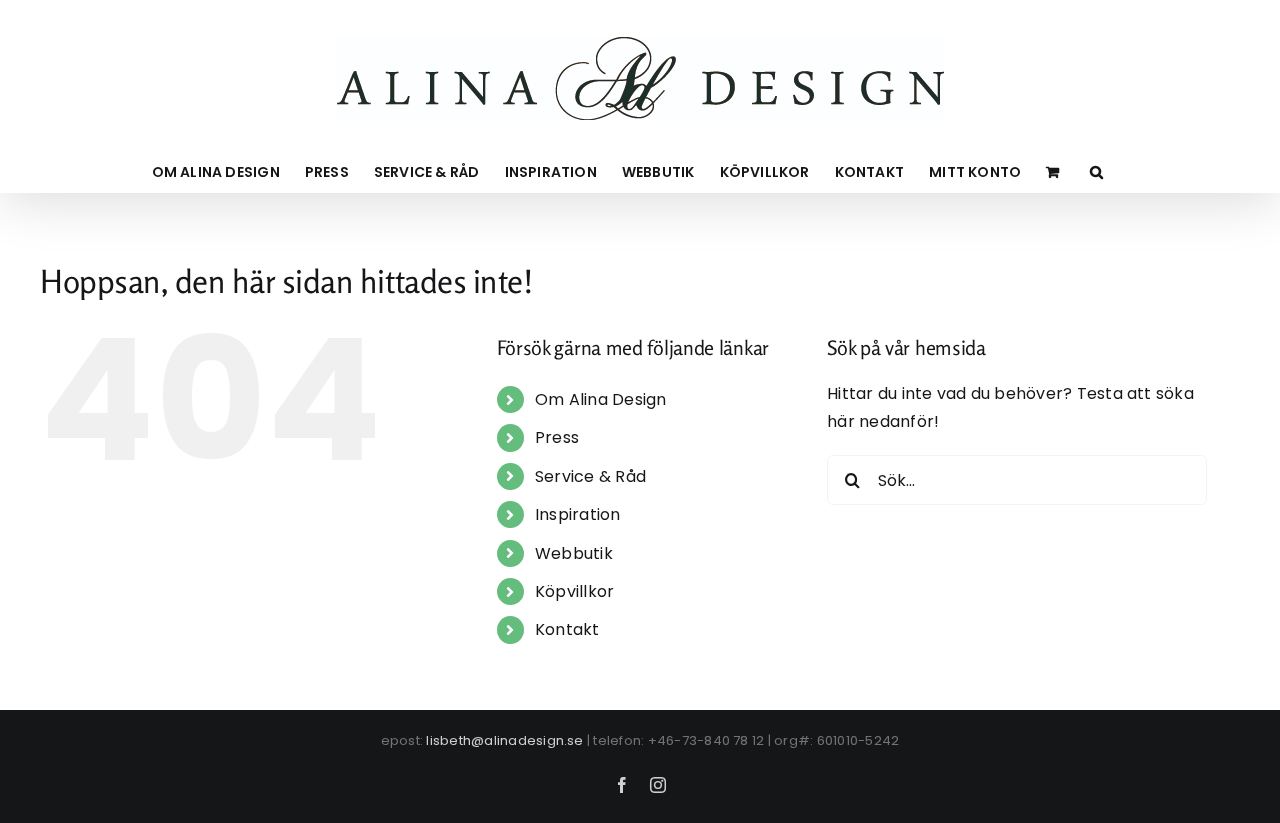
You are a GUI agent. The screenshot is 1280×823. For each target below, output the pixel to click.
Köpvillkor (574, 591)
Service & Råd (590, 476)
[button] (1096, 172)
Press (557, 437)
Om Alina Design (601, 399)
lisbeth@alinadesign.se (504, 740)
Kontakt (567, 629)
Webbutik (574, 553)
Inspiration (578, 514)
